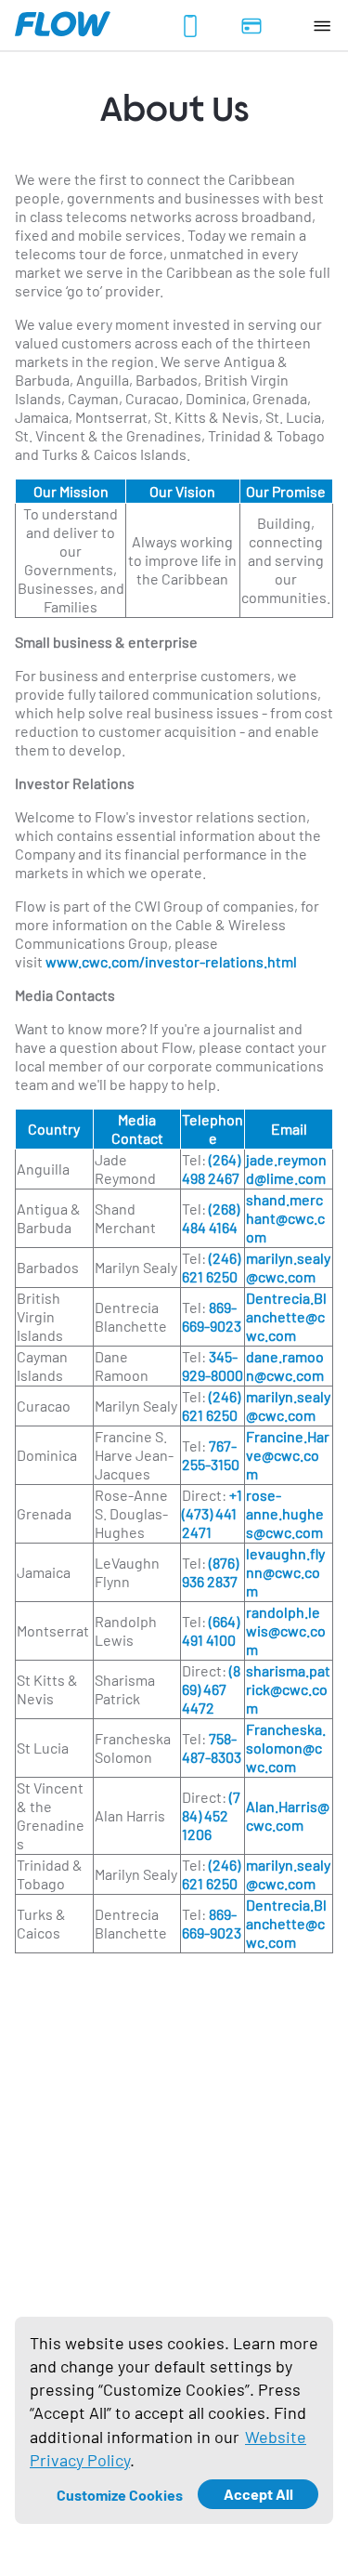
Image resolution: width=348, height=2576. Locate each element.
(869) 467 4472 (211, 1689)
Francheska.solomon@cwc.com (286, 1748)
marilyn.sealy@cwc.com (288, 1267)
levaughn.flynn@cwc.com (285, 1572)
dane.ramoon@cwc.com (285, 1366)
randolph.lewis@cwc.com (286, 1630)
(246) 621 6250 (211, 1267)
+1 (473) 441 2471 (212, 1513)
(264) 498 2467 (211, 1169)
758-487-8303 (212, 1748)
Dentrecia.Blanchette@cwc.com (286, 1316)
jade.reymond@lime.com (286, 1169)
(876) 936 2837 (210, 1572)
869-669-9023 (212, 1316)
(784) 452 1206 (211, 1815)
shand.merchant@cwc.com (285, 1218)
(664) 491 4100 (211, 1630)
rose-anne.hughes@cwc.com (285, 1513)
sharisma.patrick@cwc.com (288, 1689)
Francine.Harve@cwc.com (288, 1455)
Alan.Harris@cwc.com (288, 1815)
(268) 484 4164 (211, 1218)
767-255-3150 (211, 1455)
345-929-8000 (213, 1366)
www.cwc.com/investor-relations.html (171, 961)
